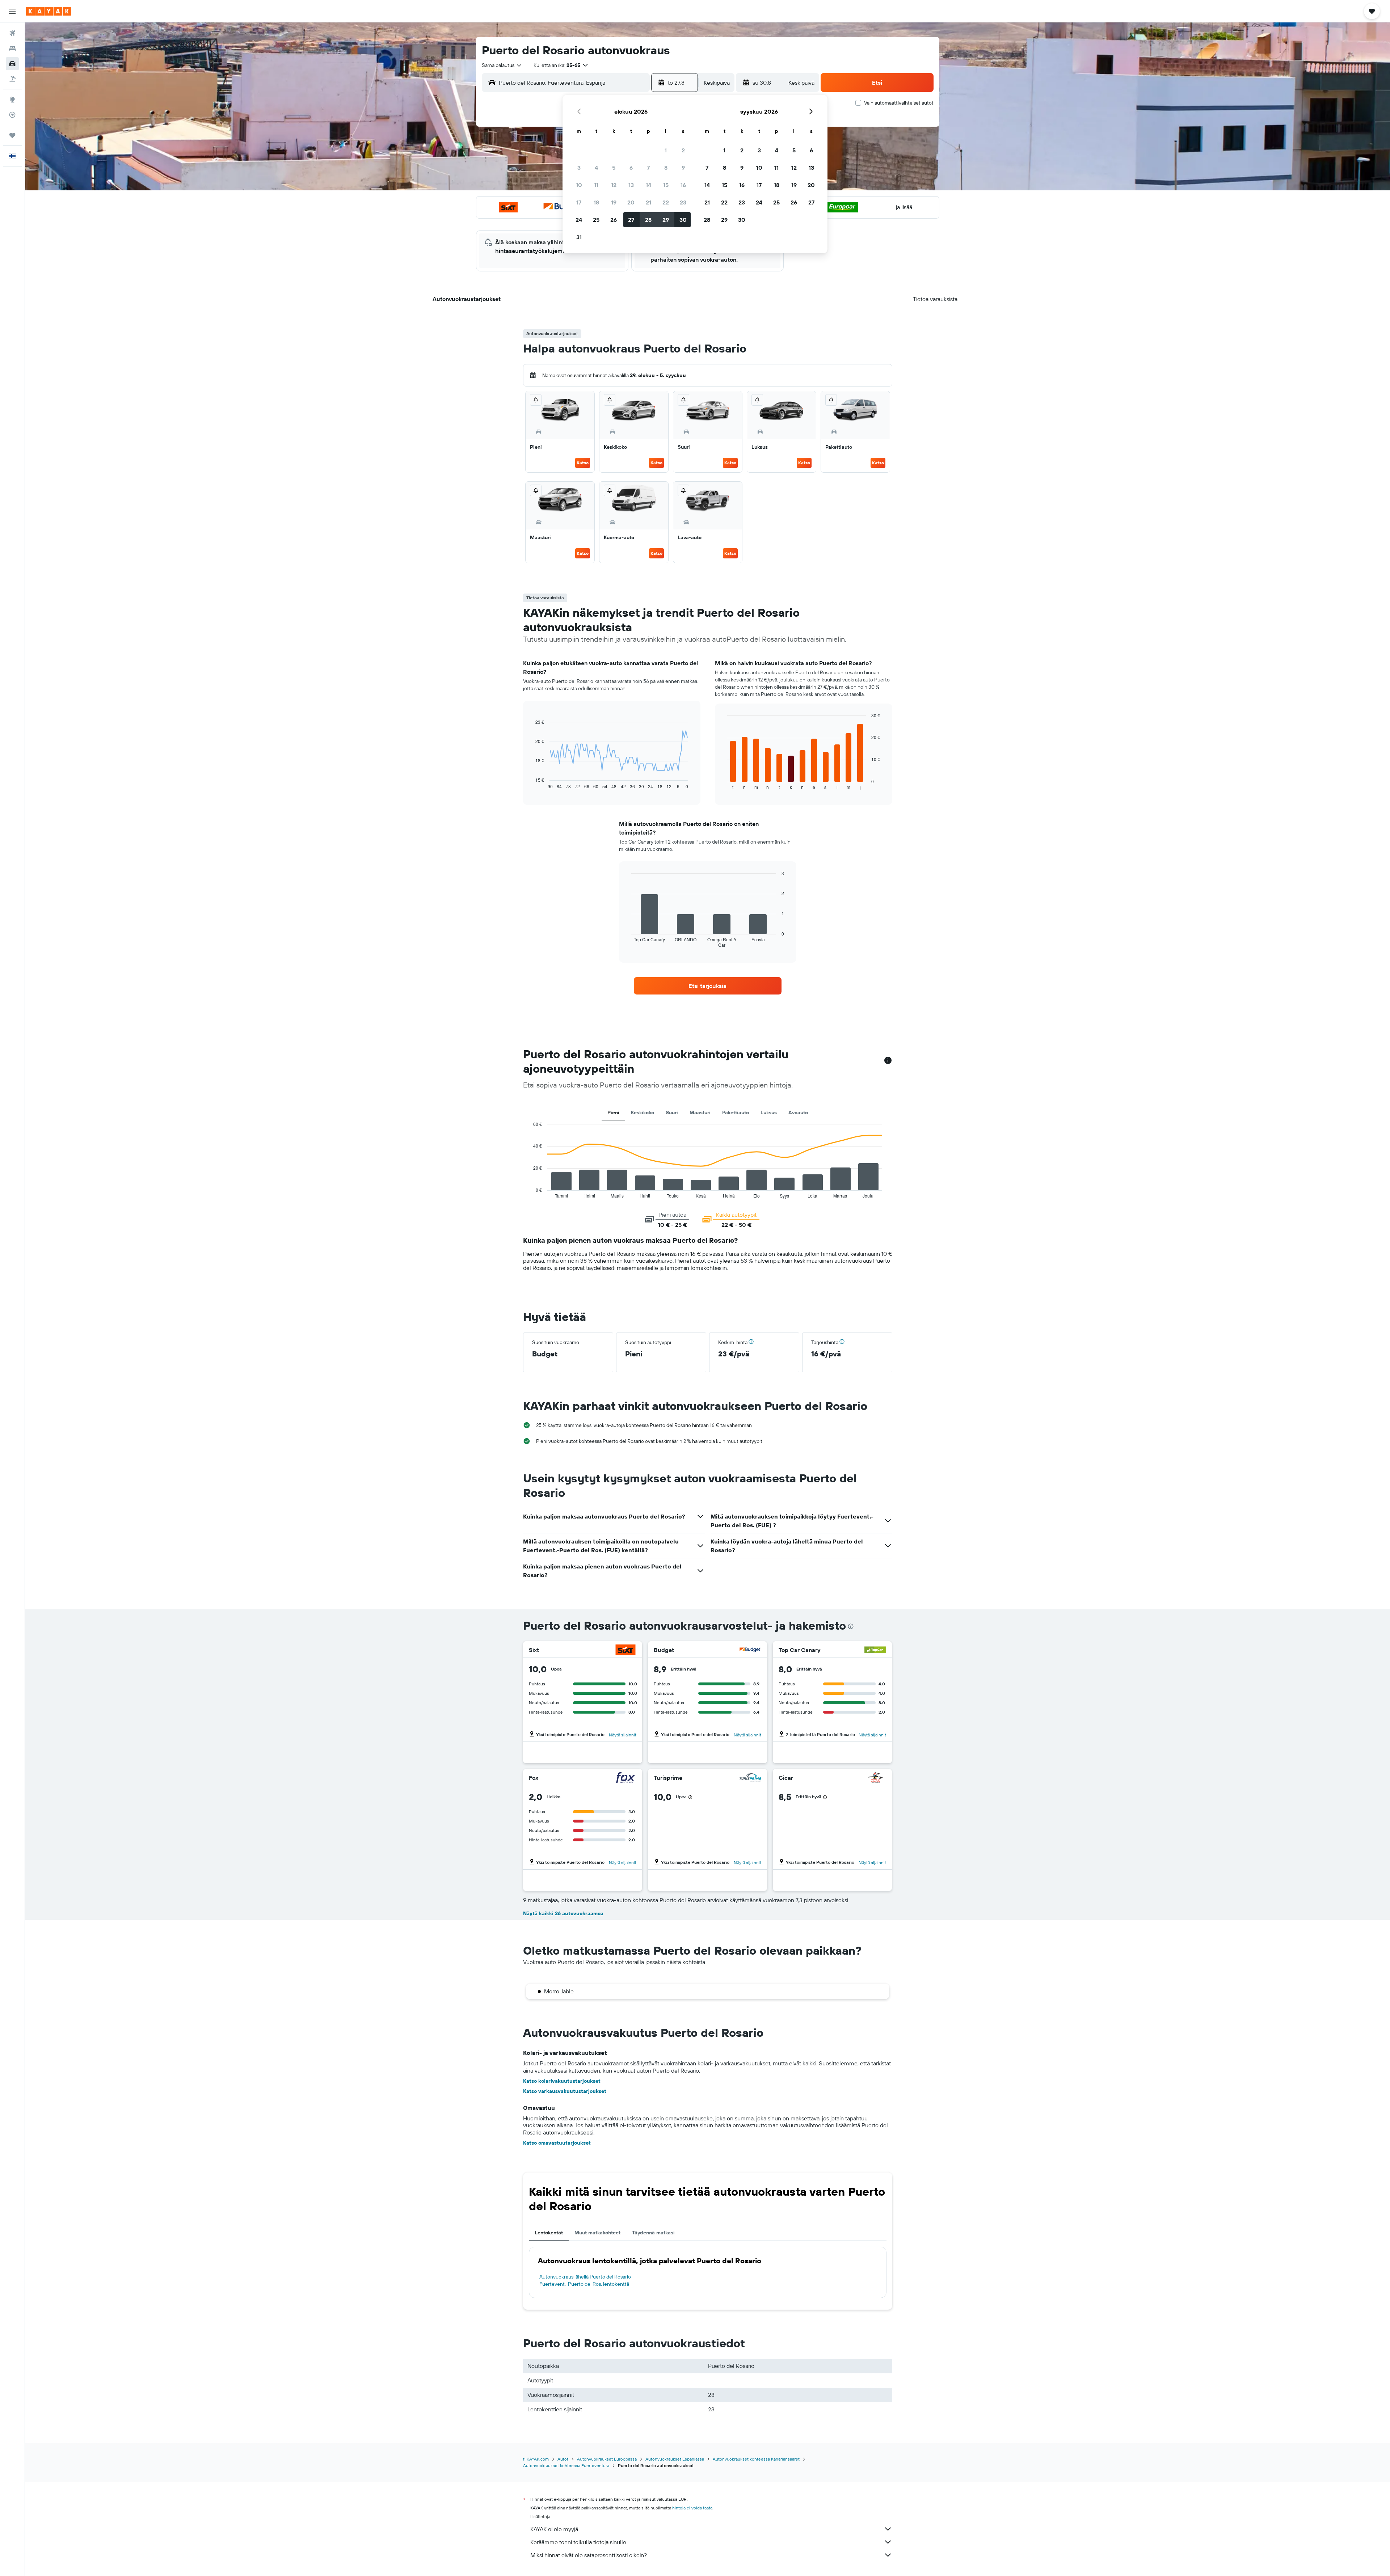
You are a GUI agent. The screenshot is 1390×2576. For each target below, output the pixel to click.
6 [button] (631, 168)
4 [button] (596, 168)
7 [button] (648, 168)
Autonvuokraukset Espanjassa (675, 2459)
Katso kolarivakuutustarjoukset (562, 2081)
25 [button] (596, 220)
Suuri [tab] (672, 1112)
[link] (708, 986)
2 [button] (683, 150)
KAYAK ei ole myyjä (554, 2529)
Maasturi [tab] (700, 1112)
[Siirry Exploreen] (12, 100)
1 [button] (666, 150)
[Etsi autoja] (12, 64)
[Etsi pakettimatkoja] (12, 79)
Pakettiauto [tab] (736, 1112)
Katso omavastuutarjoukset (557, 2143)
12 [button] (614, 185)
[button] (12, 11)
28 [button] (648, 220)
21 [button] (648, 202)
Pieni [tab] (613, 1112)
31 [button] (579, 237)
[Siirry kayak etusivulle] (49, 11)
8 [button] (666, 168)
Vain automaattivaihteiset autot (899, 103)
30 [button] (683, 220)
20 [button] (631, 202)
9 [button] (683, 168)
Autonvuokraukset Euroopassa (607, 2459)
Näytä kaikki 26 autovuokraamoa (563, 1913)
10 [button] (579, 185)
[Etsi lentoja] (12, 33)
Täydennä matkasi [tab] (653, 2233)
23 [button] (683, 202)
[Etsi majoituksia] (12, 48)
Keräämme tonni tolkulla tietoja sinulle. (579, 2542)
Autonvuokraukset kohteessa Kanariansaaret (756, 2459)
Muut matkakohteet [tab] (597, 2233)
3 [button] (579, 168)
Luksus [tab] (769, 1112)
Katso (583, 463)
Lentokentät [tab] (549, 2233)
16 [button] (683, 185)
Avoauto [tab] (798, 1112)
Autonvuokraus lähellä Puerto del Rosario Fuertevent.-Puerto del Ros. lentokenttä (585, 2280)
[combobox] (502, 65)
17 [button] (579, 202)
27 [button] (631, 220)
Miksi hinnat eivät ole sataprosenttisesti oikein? (589, 2555)
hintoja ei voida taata (692, 2508)
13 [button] (631, 185)
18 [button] (596, 202)
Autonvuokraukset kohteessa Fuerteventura (566, 2465)
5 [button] (614, 168)
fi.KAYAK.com (536, 2459)
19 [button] (614, 202)
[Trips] (12, 135)
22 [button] (666, 202)
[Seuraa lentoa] (12, 115)
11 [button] (596, 185)
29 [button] (666, 220)
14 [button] (648, 185)
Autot (563, 2459)
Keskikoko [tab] (643, 1112)
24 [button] (579, 220)
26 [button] (614, 220)
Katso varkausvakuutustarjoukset (565, 2091)
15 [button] (666, 185)
